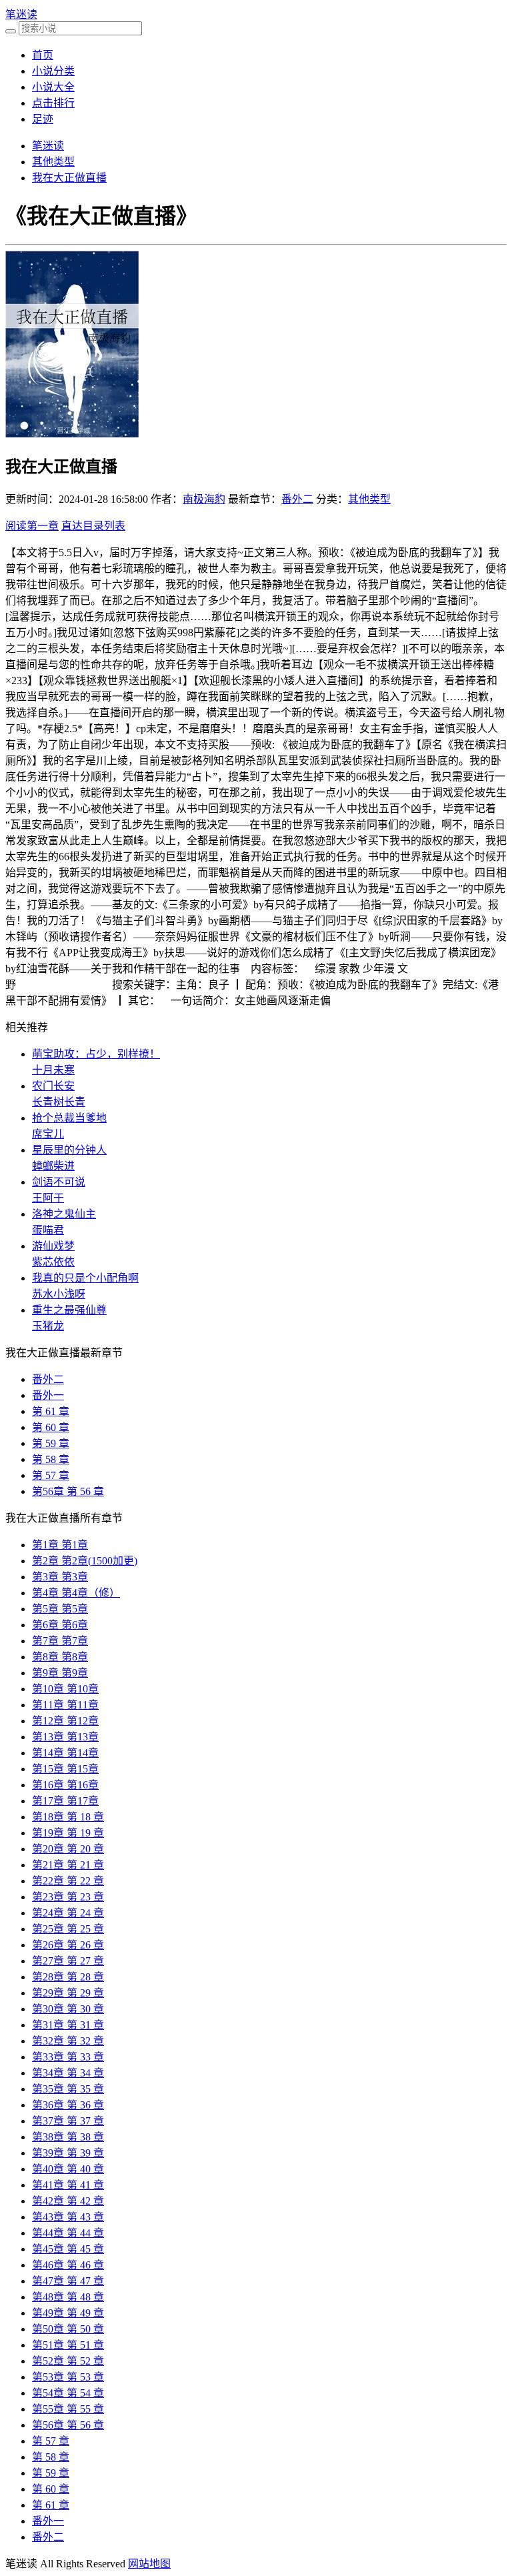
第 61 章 (51, 1411)
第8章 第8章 (60, 1657)
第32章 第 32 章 (68, 2041)
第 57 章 (51, 1475)
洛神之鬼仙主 (64, 1214)
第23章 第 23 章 (68, 1897)
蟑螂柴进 (53, 1166)
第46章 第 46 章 (68, 2265)
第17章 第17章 (65, 1801)
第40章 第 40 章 (68, 2169)
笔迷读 (21, 14)
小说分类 (53, 71)
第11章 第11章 (65, 1705)
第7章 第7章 (60, 1641)
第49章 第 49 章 (68, 2313)
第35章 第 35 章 (68, 2089)
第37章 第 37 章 (68, 2121)
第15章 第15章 (65, 1769)
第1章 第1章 (60, 1545)
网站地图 (149, 2564)
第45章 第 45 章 (68, 2249)
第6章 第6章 (60, 1625)
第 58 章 (51, 1459)
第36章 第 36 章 (68, 2105)
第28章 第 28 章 (68, 1977)
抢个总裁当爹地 (69, 1118)
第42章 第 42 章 (68, 2201)
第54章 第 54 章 (68, 2393)
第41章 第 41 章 (68, 2185)
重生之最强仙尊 (69, 1310)
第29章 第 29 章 (68, 1993)
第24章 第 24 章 (68, 1913)
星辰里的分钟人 (69, 1150)
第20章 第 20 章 (68, 1849)
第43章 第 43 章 (68, 2217)
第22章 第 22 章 (68, 1881)
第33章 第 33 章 (68, 2057)
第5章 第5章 (60, 1609)
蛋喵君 (48, 1230)
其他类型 (53, 162)
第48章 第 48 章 (68, 2297)
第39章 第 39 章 (68, 2153)
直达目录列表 (93, 526)
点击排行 (53, 103)
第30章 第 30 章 (68, 2009)
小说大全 (53, 87)
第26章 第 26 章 (68, 1945)
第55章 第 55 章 (68, 2409)
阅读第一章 (32, 526)
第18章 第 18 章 (68, 1817)
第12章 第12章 (65, 1721)
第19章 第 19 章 (68, 1833)
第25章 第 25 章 (68, 1929)
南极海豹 (204, 499)
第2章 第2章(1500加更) (85, 1561)
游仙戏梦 (53, 1246)
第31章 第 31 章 (68, 2025)
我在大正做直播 (69, 178)
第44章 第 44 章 (68, 2233)
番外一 (48, 1395)
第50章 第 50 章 (68, 2329)
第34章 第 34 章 (68, 2073)
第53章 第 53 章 (68, 2377)
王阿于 (48, 1198)
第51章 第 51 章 (68, 2345)
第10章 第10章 (65, 1689)
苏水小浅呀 (59, 1294)
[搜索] (11, 31)
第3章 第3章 (60, 1577)
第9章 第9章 (60, 1673)
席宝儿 (48, 1134)
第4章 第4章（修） (76, 1593)
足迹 (43, 119)
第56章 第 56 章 (68, 1491)
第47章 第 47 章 (68, 2281)
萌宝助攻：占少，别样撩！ (96, 1054)
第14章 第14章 (65, 1753)
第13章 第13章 (65, 1737)
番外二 (297, 499)
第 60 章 (51, 1427)
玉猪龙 (48, 1326)
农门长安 (53, 1086)
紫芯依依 (53, 1262)
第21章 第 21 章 (68, 1865)
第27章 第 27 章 (68, 1961)
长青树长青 (59, 1102)
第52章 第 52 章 (68, 2361)
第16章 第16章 (65, 1785)
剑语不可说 (59, 1182)
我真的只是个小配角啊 (85, 1278)
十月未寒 (53, 1070)
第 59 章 (51, 1443)
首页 (43, 55)
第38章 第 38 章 (68, 2137)
